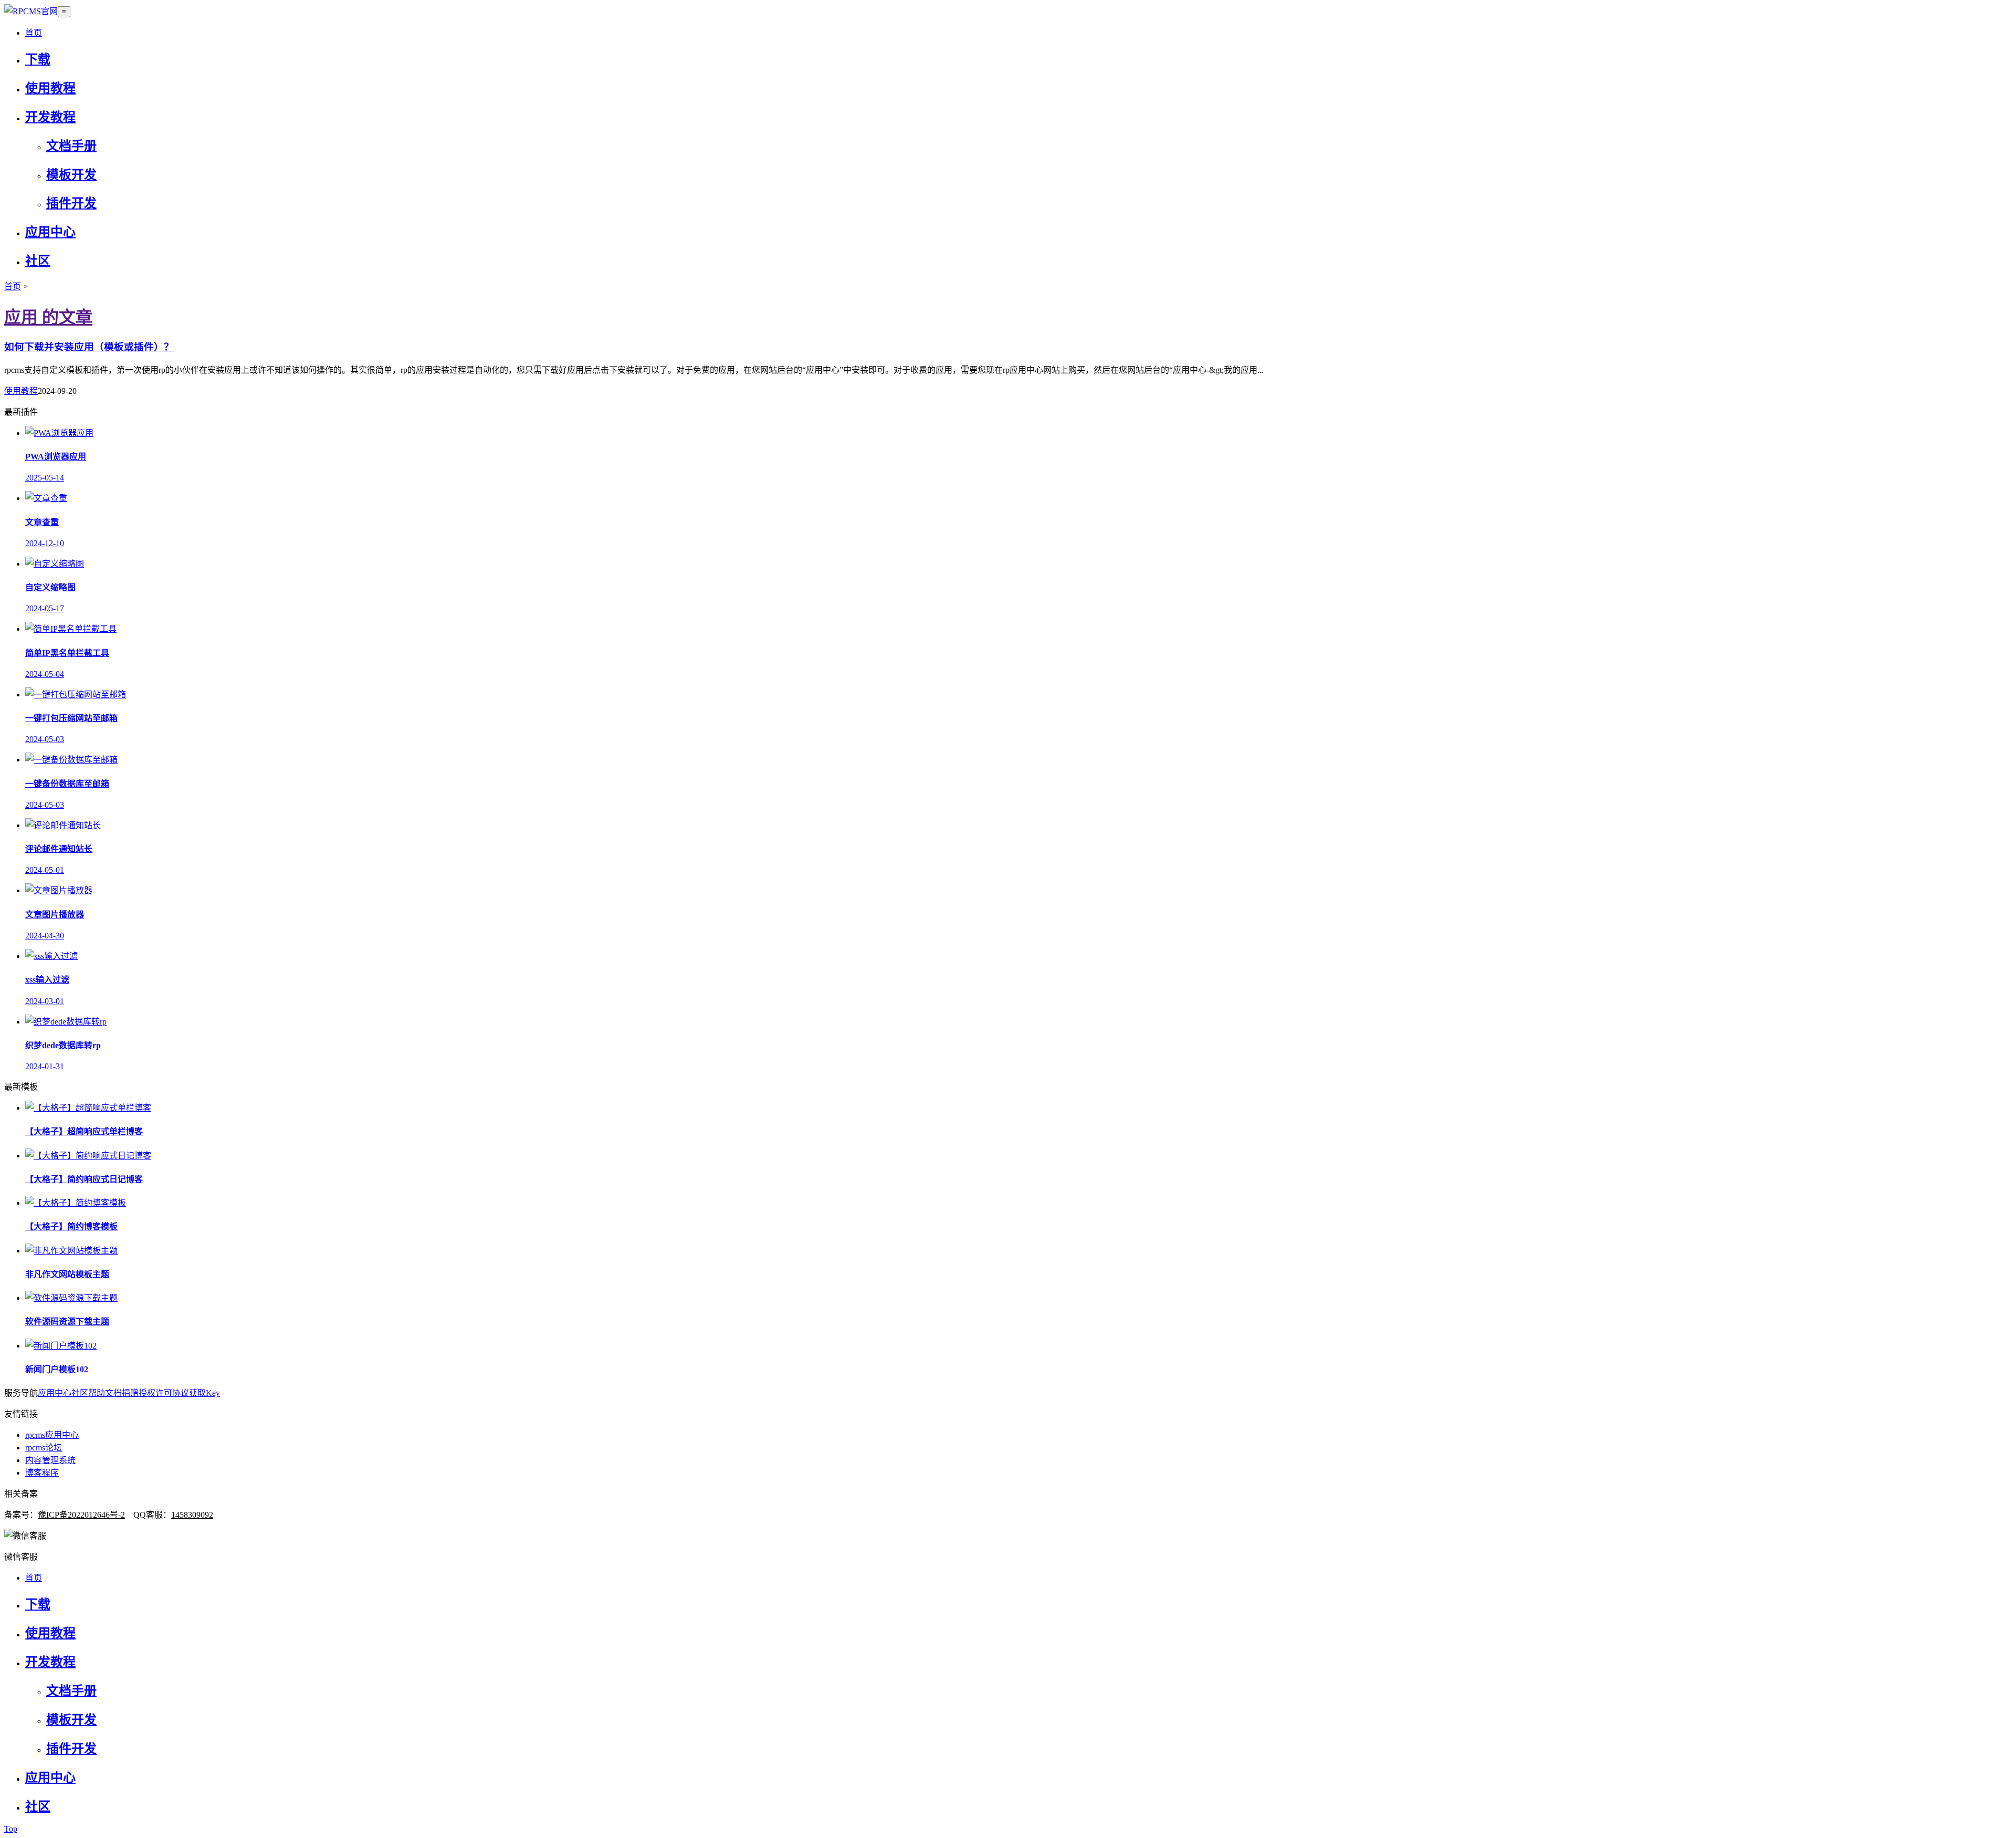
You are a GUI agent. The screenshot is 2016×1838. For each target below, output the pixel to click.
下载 (38, 59)
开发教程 (50, 117)
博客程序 (42, 1473)
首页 (34, 33)
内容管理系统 (50, 1460)
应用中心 (50, 232)
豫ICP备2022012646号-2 (81, 1515)
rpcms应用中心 (52, 1435)
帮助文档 (105, 1393)
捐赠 (130, 1393)
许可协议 (172, 1393)
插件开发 (71, 203)
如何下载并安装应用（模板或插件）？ (89, 347)
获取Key (204, 1393)
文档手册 (71, 146)
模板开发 (71, 175)
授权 (147, 1393)
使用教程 (50, 88)
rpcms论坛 (44, 1448)
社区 (38, 261)
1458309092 (192, 1515)
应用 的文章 (48, 317)
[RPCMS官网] (31, 11)
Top (11, 1829)
